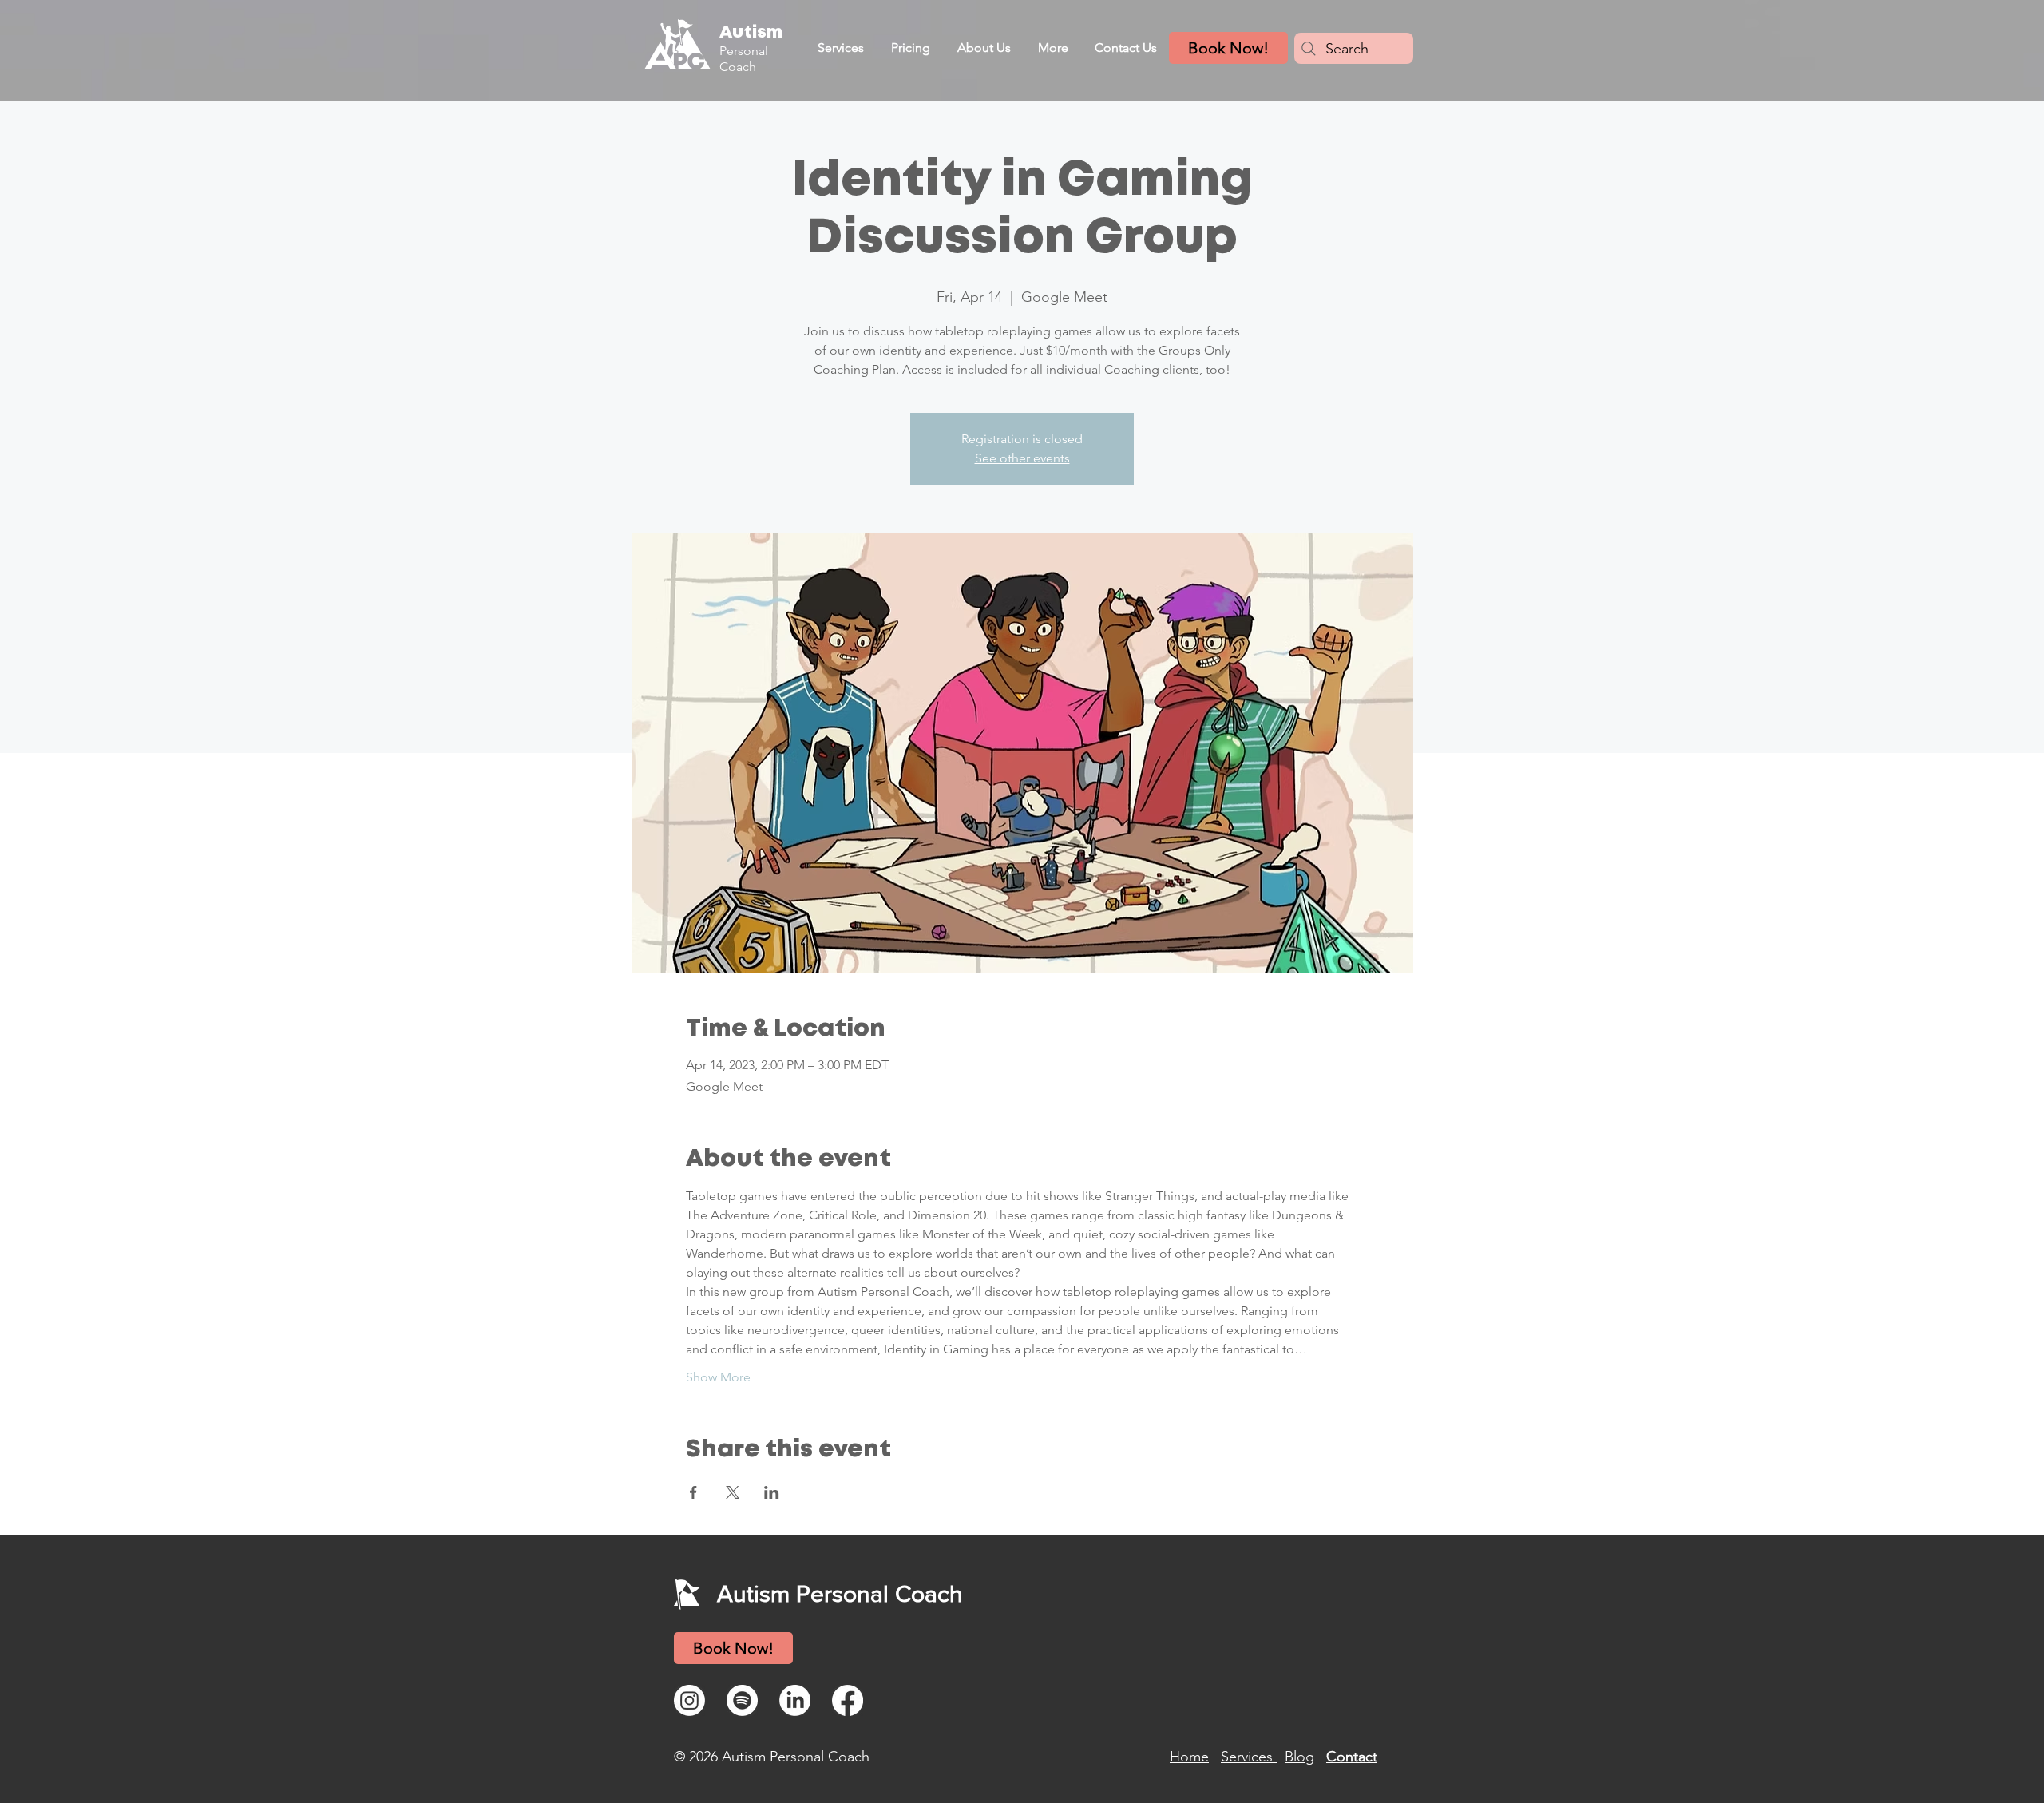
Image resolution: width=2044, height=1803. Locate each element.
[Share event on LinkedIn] (772, 1492)
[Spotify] (742, 1700)
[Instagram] (689, 1700)
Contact (1352, 1757)
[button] (840, 48)
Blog (1299, 1757)
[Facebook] (848, 1700)
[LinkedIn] (795, 1700)
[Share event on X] (733, 1492)
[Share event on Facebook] (693, 1492)
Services (1249, 1757)
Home (1189, 1757)
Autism (751, 33)
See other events (1022, 458)
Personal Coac (744, 58)
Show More (718, 1377)
